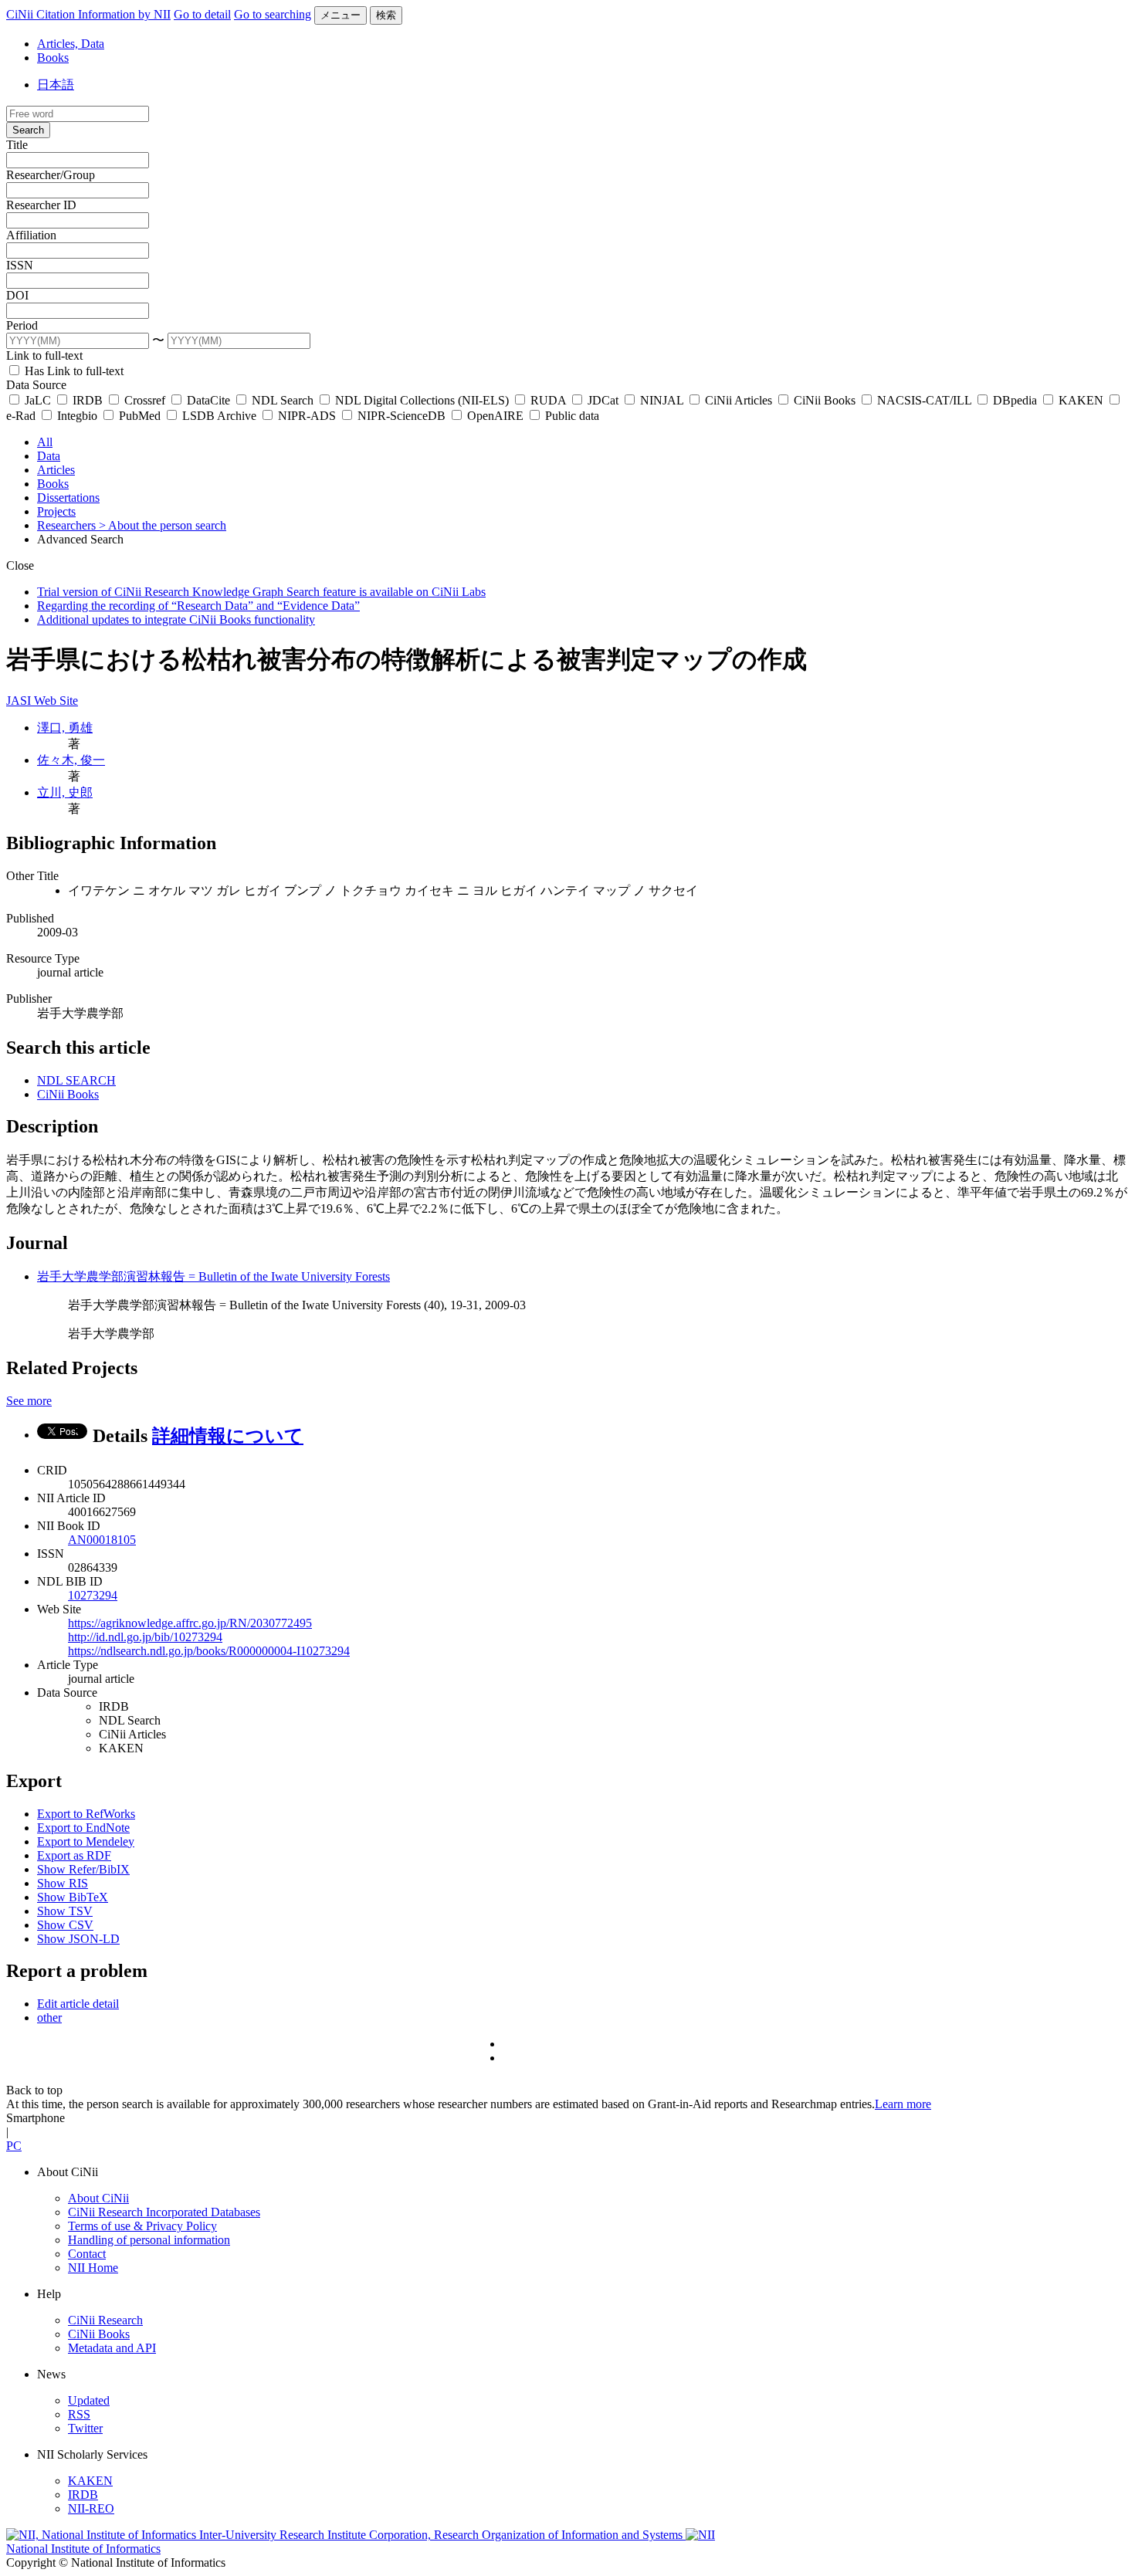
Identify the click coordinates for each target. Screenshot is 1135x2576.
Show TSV (65, 1911)
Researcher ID (41, 205)
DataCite (208, 400)
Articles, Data (71, 44)
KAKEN (1081, 400)
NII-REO (91, 2508)
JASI (20, 701)
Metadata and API (112, 2348)
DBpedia (1015, 400)
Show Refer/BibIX (83, 1869)
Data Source (36, 385)
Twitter (85, 2428)
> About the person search (163, 525)
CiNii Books (825, 400)
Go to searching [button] (273, 14)
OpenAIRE (495, 416)
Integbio (77, 416)
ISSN (20, 265)
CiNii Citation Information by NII (88, 14)
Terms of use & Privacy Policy (142, 2226)
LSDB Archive (219, 416)
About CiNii (98, 2198)
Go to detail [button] (202, 14)
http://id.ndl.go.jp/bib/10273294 (145, 1637)
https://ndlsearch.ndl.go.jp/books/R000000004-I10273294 (209, 1651)
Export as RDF (74, 1855)
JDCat (603, 400)
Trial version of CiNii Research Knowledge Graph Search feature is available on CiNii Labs (261, 592)
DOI (17, 295)
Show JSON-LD (78, 1939)
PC (14, 2146)
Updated (89, 2400)
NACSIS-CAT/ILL (924, 400)
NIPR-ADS (307, 416)
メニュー (340, 15)
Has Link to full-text (73, 371)
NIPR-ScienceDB (401, 416)
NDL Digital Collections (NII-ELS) (422, 400)
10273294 (93, 1595)
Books (53, 58)
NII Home (93, 2268)
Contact (87, 2254)
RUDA (548, 400)
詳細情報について (228, 1436)
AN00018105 (102, 1540)
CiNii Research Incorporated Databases (164, 2212)
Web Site (56, 701)
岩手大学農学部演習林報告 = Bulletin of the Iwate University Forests (213, 1276)
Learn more (903, 2104)
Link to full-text (44, 355)
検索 (386, 15)
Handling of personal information (149, 2240)
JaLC (38, 400)
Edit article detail (78, 2004)
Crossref (145, 400)
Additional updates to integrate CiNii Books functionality (176, 619)
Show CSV (65, 1925)
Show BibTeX (73, 1897)
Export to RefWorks (86, 1814)
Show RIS (63, 1883)
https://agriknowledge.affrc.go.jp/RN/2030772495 (190, 1623)
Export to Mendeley (86, 1841)
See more (29, 1401)
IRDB (88, 400)
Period (22, 325)
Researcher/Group (51, 175)
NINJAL (662, 400)
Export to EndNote (83, 1828)
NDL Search (283, 400)
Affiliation (31, 235)
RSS (79, 2414)
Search (28, 130)
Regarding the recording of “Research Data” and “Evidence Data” (198, 606)
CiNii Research (105, 2320)
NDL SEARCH (76, 1080)
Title (17, 145)
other (49, 2017)
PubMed (140, 416)
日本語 (56, 85)
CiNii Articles (739, 400)
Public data (571, 416)
